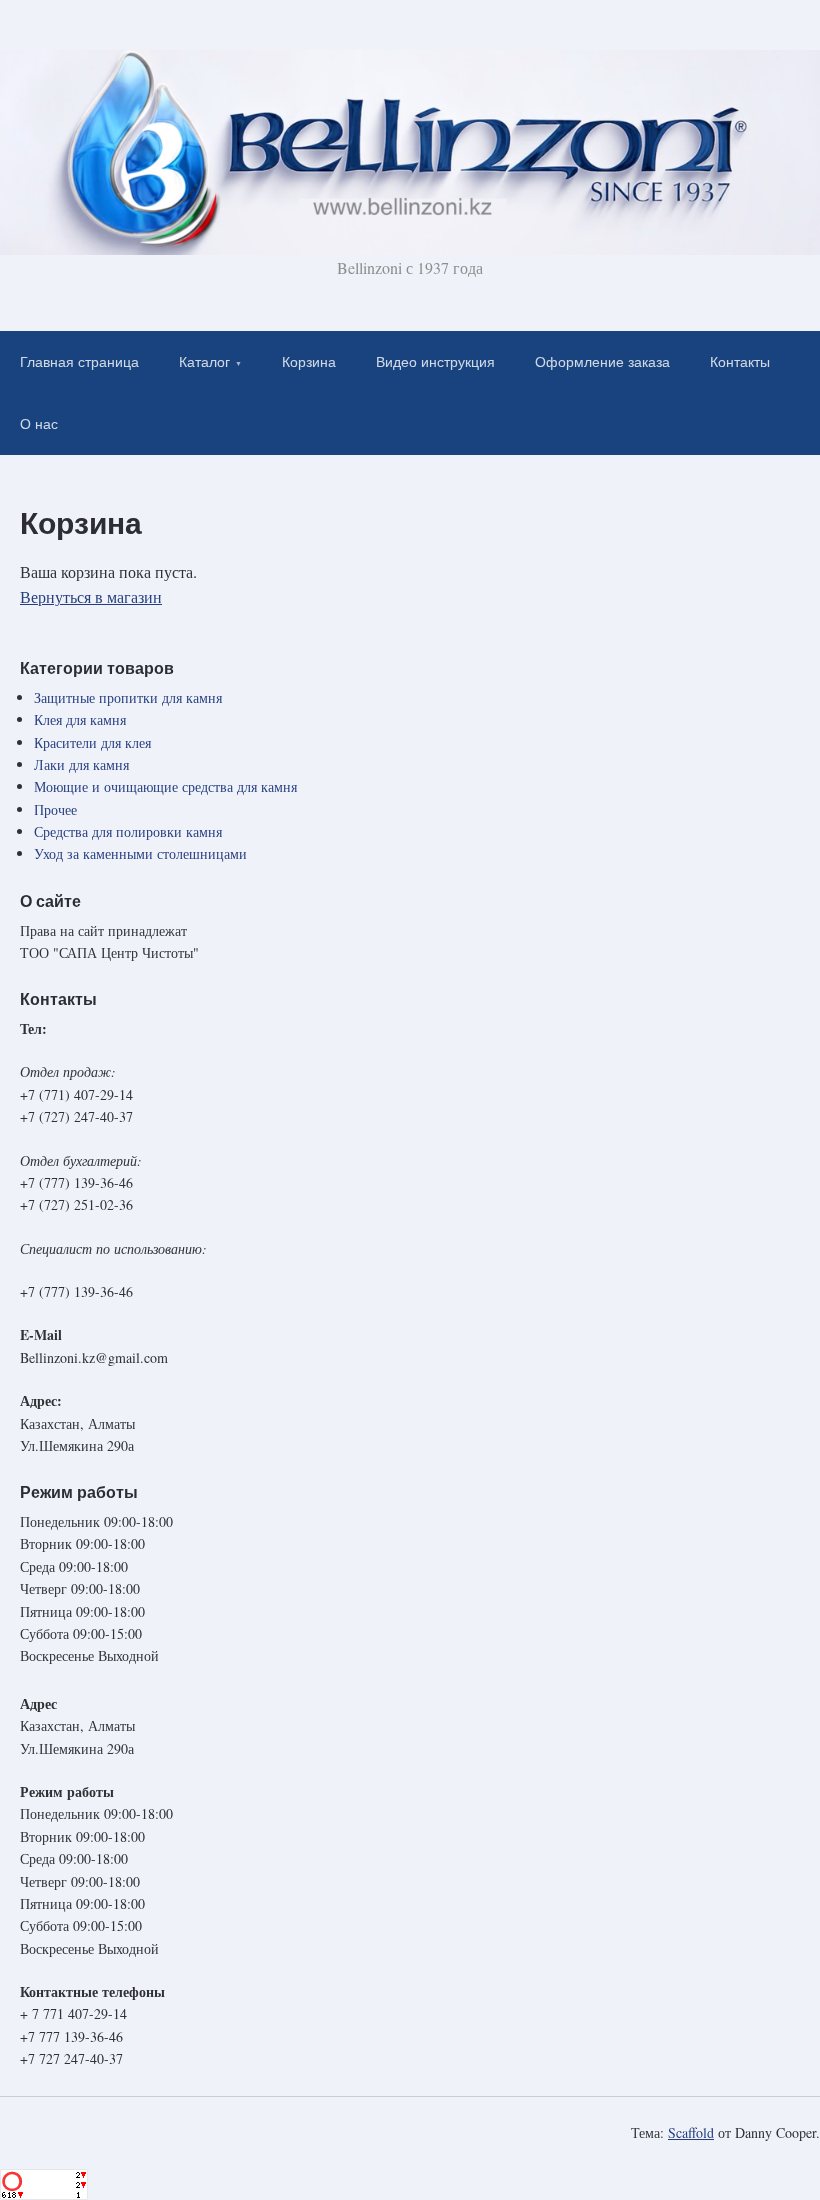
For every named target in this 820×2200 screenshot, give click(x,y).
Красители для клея (92, 742)
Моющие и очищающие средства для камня (165, 786)
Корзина (309, 362)
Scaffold (691, 2132)
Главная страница (79, 362)
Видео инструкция (435, 362)
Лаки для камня (81, 764)
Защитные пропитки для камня (128, 697)
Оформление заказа (602, 362)
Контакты (740, 362)
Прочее (55, 809)
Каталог (204, 362)
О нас (39, 424)
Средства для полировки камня (128, 831)
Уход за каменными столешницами (140, 853)
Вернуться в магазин (91, 596)
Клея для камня (80, 719)
